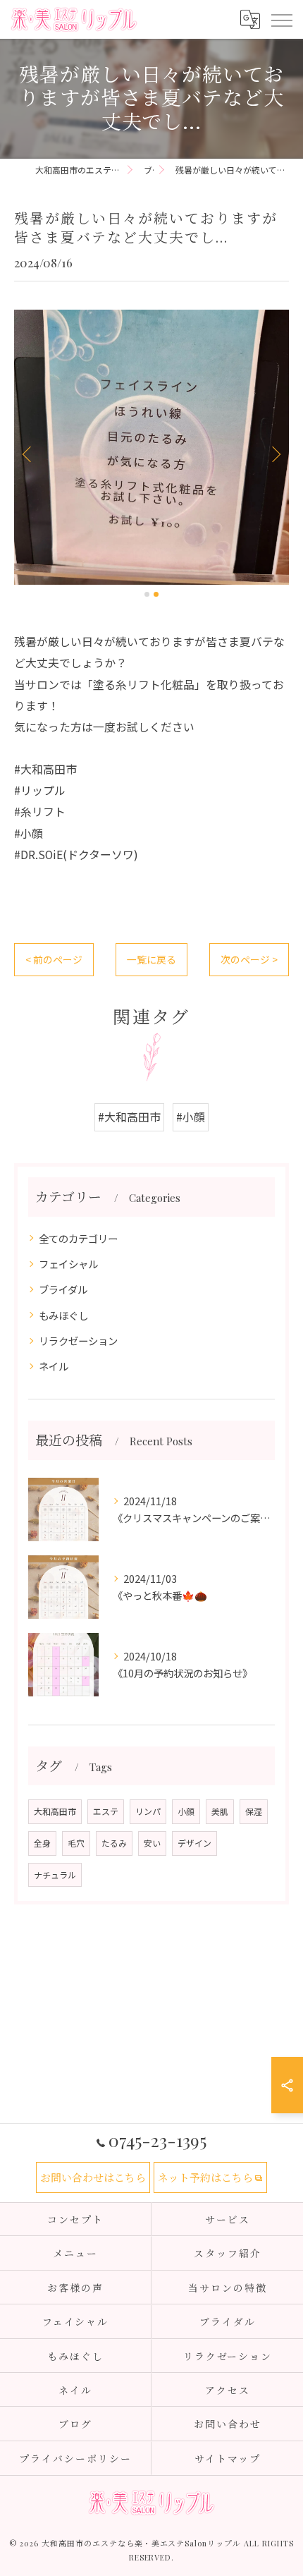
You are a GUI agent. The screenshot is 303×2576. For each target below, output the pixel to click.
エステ (106, 1811)
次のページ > (249, 959)
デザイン (194, 1843)
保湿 (254, 1811)
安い (152, 1843)
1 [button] (147, 594)
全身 (42, 1843)
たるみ (114, 1843)
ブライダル (63, 1289)
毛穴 (76, 1843)
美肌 (220, 1811)
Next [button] (275, 454)
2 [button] (156, 594)
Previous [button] (28, 454)
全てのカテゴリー (78, 1238)
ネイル (54, 1366)
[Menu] (281, 19)
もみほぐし (63, 1315)
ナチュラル (55, 1875)
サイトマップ (228, 2458)
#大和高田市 (129, 1117)
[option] (151, 447)
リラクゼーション (78, 1341)
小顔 (186, 1811)
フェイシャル (68, 1264)
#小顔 (191, 1117)
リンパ (148, 1811)
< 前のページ (54, 959)
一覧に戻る (151, 959)
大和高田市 (55, 1811)
